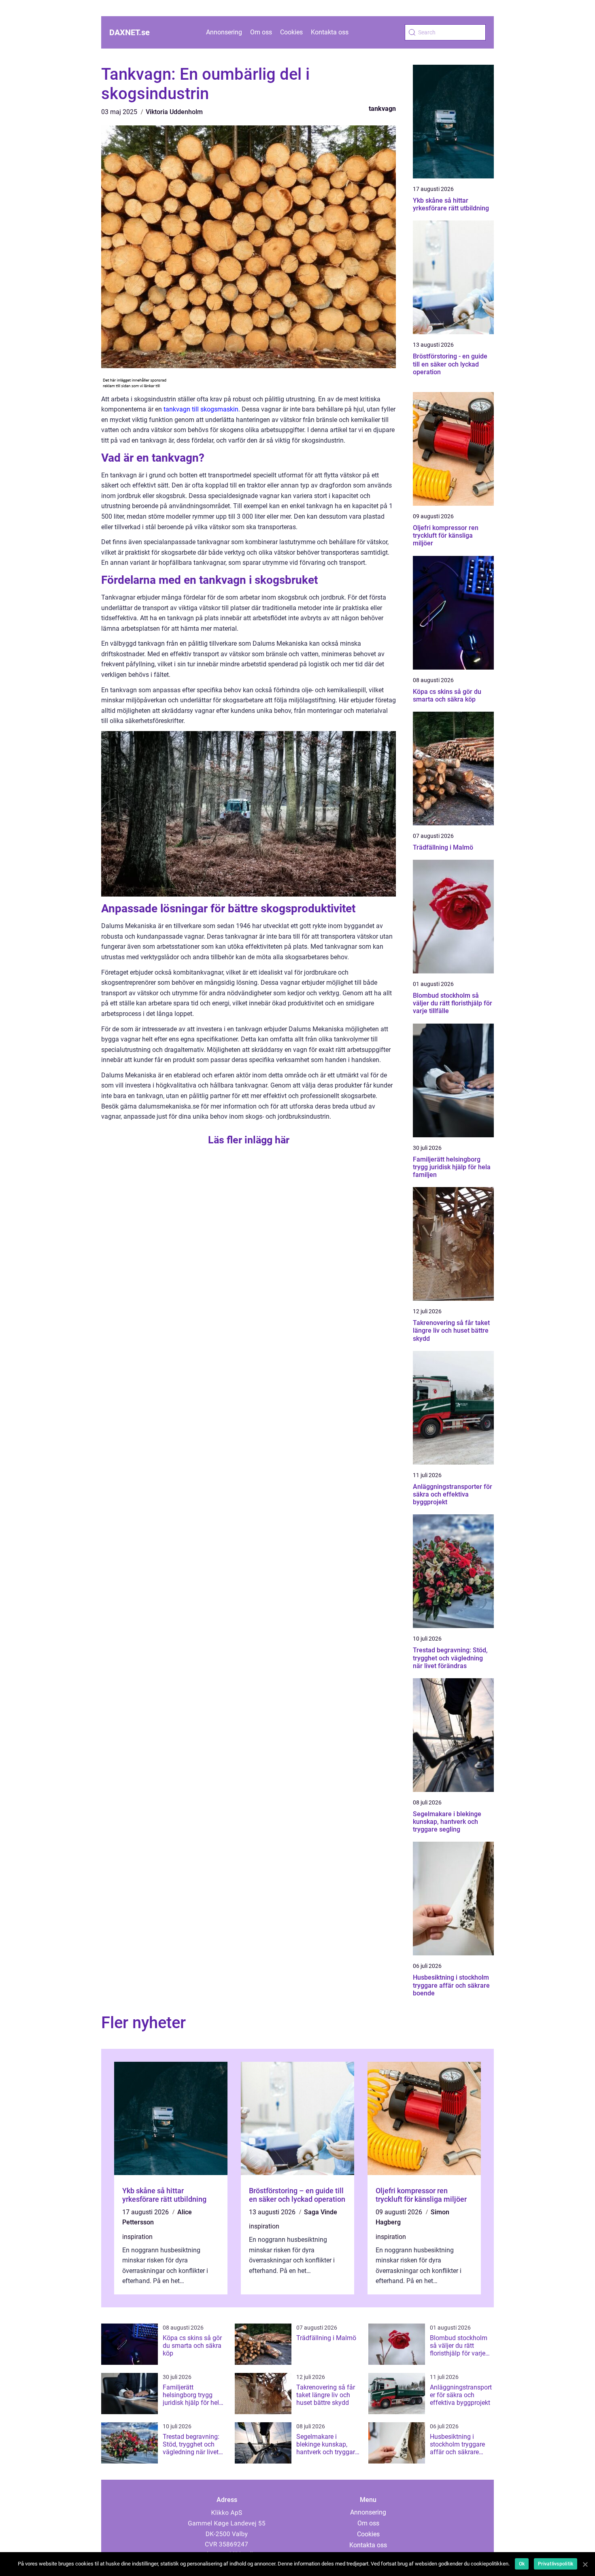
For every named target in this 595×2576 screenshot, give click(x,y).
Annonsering (224, 32)
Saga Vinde (321, 2212)
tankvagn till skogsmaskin (201, 409)
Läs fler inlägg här (249, 1140)
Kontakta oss (330, 32)
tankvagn (382, 109)
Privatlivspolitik (556, 2564)
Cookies (291, 32)
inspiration (137, 2237)
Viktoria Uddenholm (174, 112)
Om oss (261, 32)
